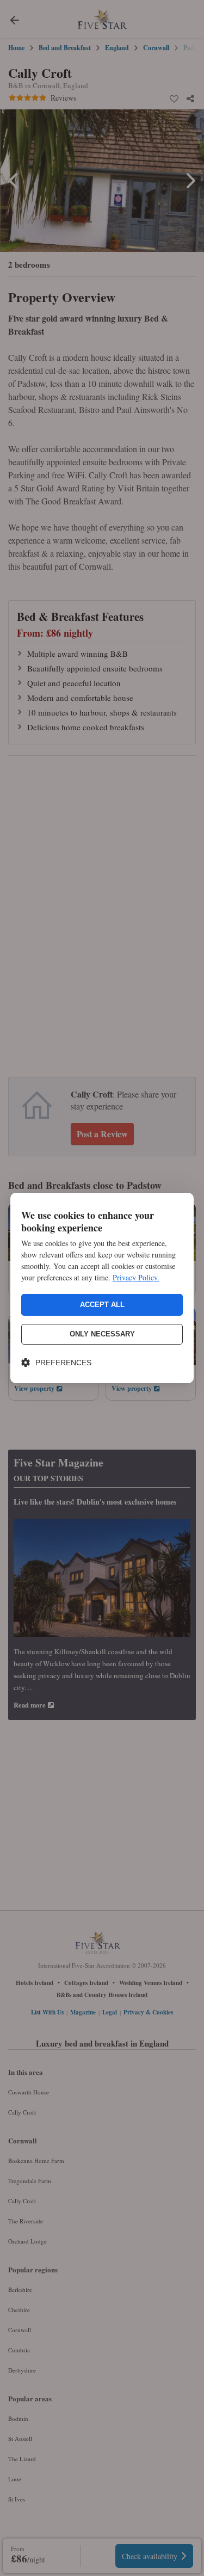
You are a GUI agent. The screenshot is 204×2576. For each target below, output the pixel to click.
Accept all (102, 1305)
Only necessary (102, 1334)
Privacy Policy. (136, 1277)
